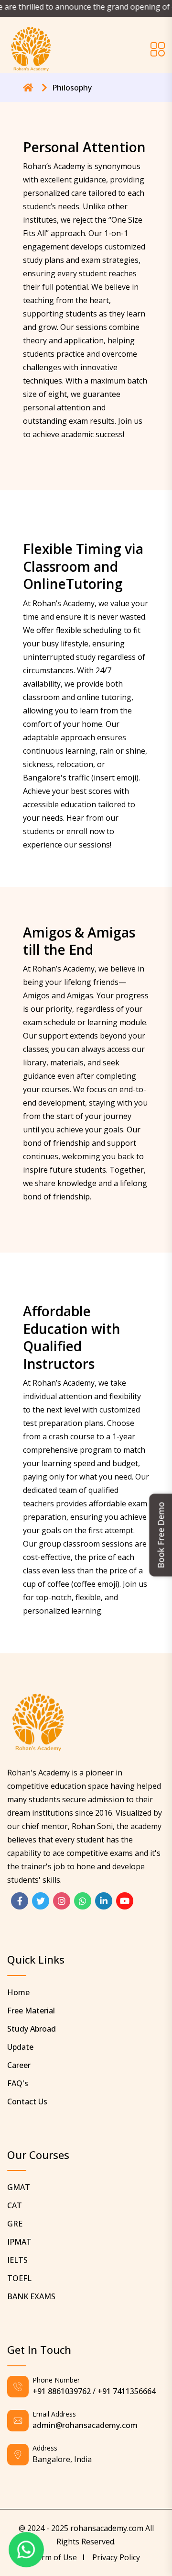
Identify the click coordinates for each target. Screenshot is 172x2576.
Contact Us (27, 2101)
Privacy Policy (116, 2557)
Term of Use (54, 2557)
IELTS (17, 2260)
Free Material (31, 2011)
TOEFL (19, 2278)
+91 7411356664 (127, 2391)
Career (19, 2065)
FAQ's (18, 2083)
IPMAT (19, 2242)
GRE (15, 2224)
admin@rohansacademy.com (85, 2425)
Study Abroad (32, 2029)
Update (20, 2047)
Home (18, 1992)
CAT (15, 2205)
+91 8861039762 (62, 2391)
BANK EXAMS (31, 2296)
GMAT (19, 2187)
